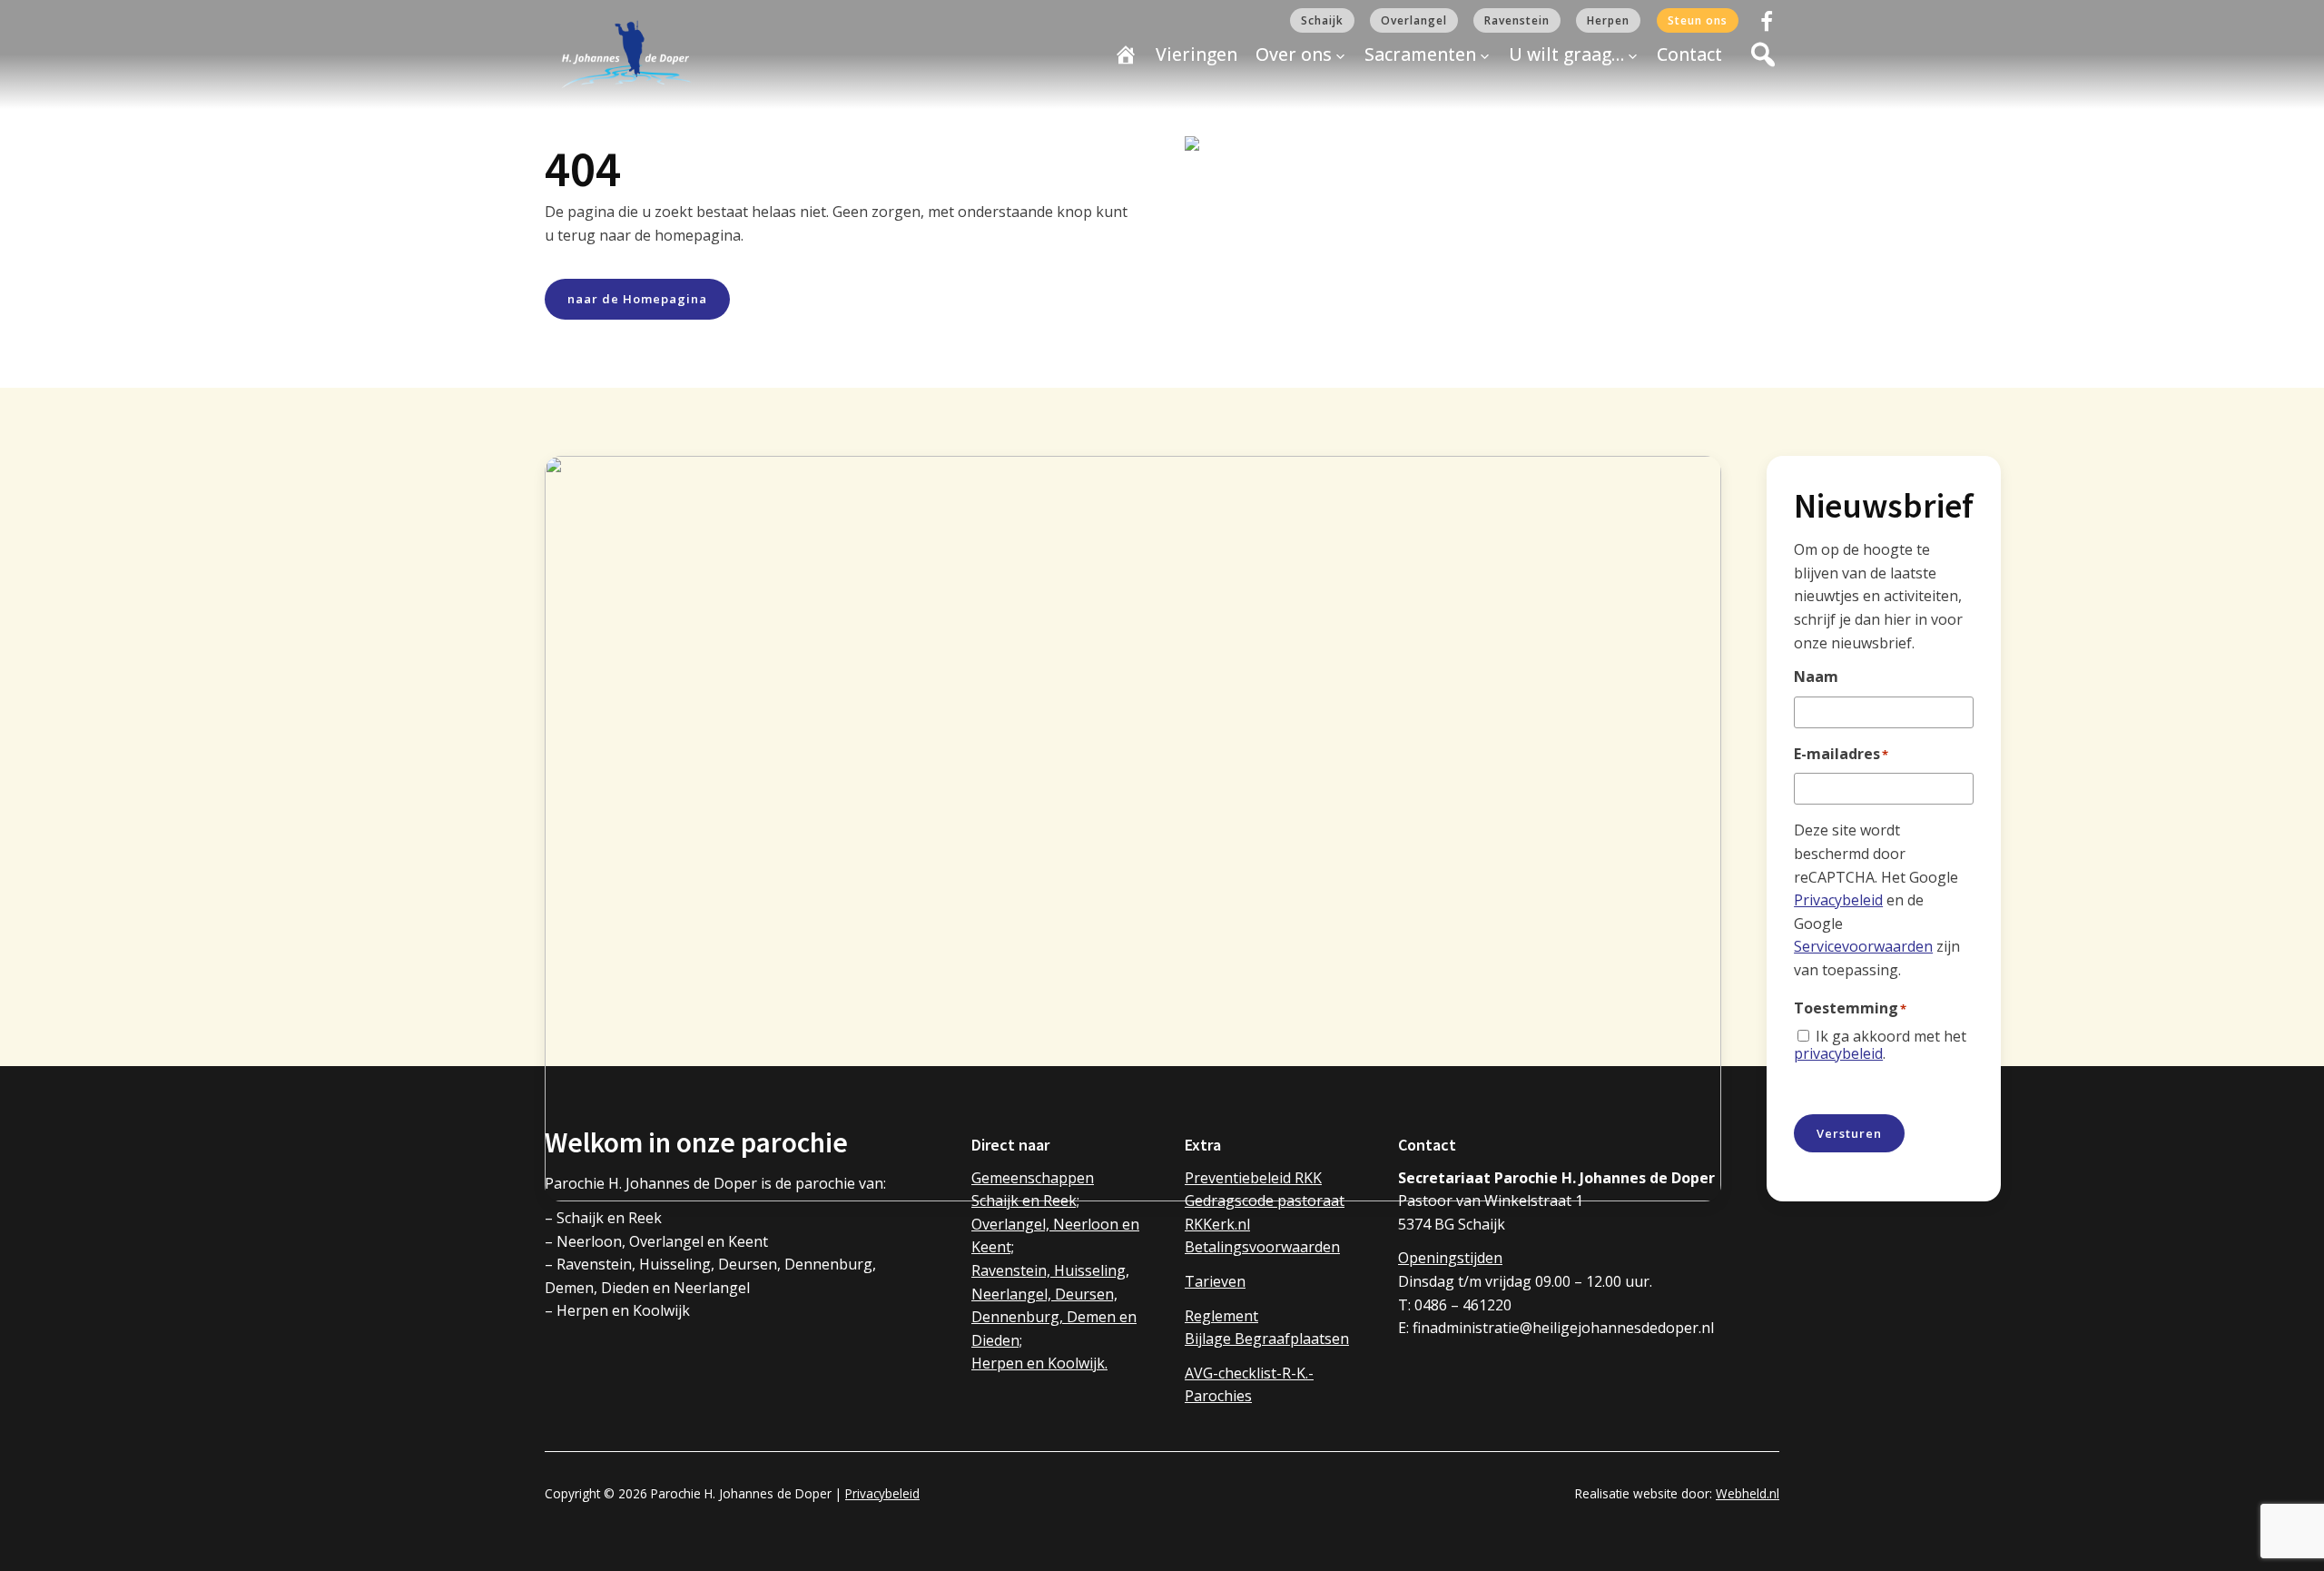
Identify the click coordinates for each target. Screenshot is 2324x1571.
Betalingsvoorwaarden (1262, 1247)
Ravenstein (1517, 20)
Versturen (1849, 1133)
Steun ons (1698, 20)
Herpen (1608, 20)
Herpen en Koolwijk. (1039, 1363)
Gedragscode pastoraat (1265, 1200)
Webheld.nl (1748, 1493)
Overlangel (1414, 20)
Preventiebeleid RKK (1253, 1178)
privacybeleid (1838, 1053)
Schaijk (1322, 20)
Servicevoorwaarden (1863, 946)
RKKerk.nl (1217, 1224)
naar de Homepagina (637, 299)
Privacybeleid (1838, 900)
